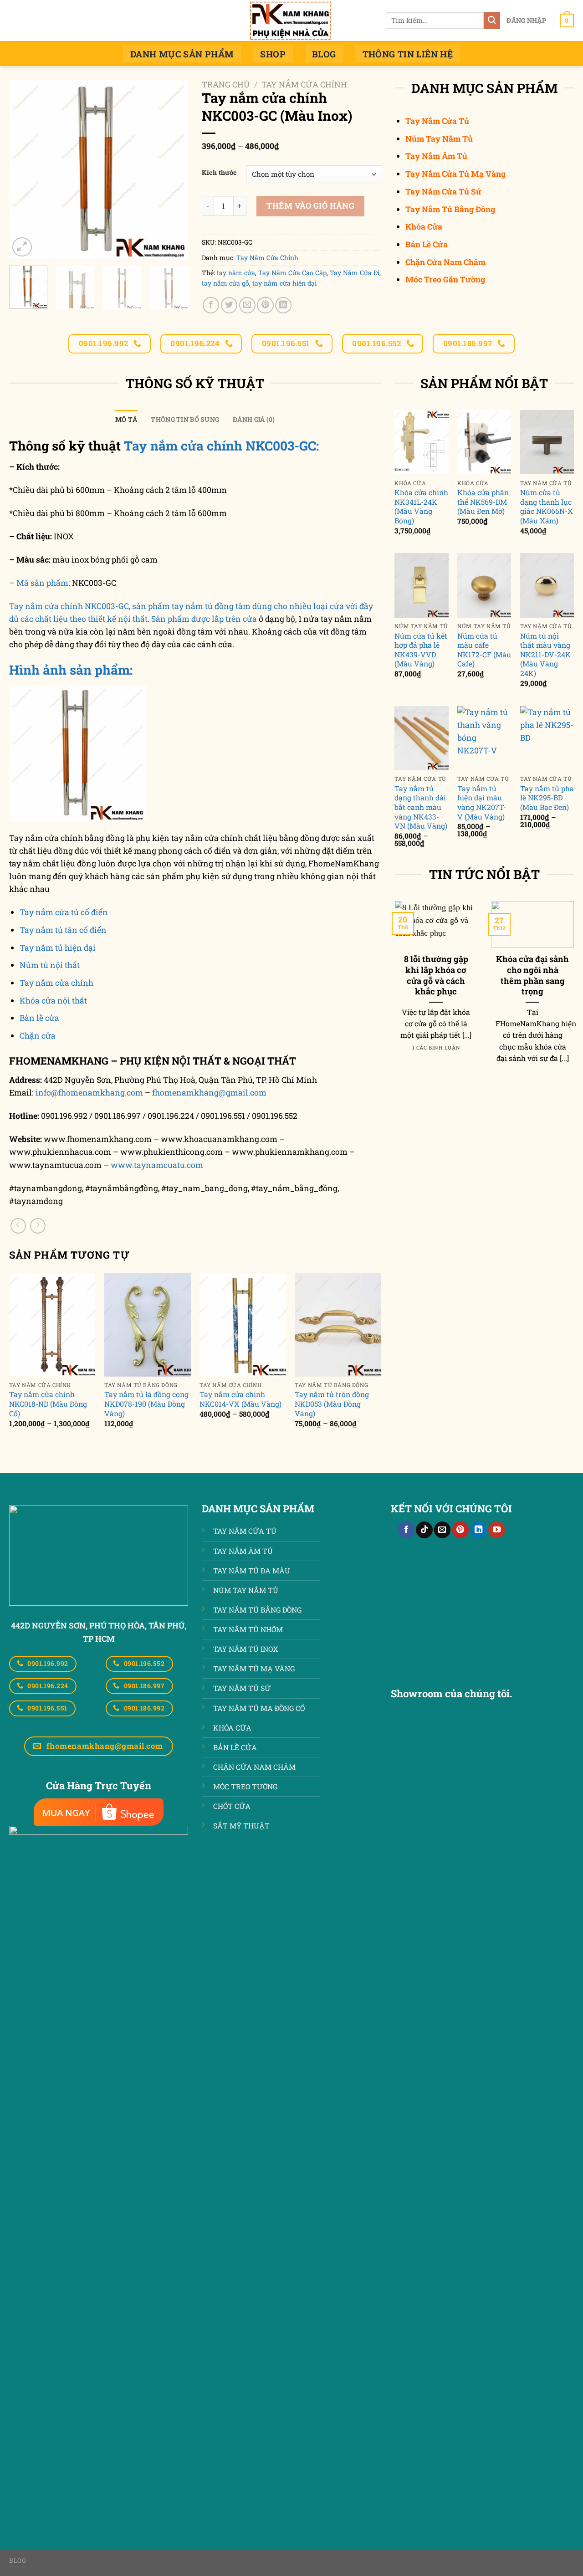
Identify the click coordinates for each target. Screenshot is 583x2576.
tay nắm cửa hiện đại (284, 283)
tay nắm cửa (236, 273)
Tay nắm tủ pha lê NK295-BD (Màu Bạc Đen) (547, 798)
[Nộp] (492, 21)
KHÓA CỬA (232, 1728)
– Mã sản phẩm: (40, 583)
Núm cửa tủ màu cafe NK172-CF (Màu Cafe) (484, 650)
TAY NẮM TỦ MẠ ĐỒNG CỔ (259, 1708)
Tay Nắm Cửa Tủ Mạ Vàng (455, 174)
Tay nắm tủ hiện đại (58, 948)
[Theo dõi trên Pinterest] (460, 1530)
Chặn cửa (38, 1036)
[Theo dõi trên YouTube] (496, 1530)
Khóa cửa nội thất (53, 1001)
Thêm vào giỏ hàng (310, 206)
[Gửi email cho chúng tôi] (442, 1530)
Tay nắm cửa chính (56, 983)
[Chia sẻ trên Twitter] (229, 305)
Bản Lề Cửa (427, 244)
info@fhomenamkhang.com (89, 1093)
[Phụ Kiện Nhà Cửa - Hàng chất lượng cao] (291, 20)
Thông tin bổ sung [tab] (185, 419)
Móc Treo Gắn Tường (445, 279)
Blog (324, 54)
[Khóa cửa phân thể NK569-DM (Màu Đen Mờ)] (484, 442)
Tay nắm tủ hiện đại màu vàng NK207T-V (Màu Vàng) (482, 803)
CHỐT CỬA (232, 1806)
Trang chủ (226, 85)
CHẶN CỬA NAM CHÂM (254, 1767)
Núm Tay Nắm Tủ (439, 139)
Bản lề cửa (39, 1018)
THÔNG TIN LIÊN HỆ (408, 54)
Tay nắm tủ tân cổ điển (63, 930)
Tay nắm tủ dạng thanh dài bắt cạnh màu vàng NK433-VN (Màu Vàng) (421, 807)
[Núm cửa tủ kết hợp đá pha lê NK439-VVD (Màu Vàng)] (421, 585)
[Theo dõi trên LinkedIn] (479, 1530)
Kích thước (219, 173)
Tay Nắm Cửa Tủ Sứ (443, 192)
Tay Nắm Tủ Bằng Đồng (450, 209)
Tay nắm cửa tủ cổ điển (64, 912)
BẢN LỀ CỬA (235, 1747)
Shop (273, 54)
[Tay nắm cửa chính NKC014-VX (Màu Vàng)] (243, 1325)
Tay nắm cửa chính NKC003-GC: (221, 446)
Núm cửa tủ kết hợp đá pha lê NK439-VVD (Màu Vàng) (421, 650)
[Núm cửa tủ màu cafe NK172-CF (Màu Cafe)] (484, 585)
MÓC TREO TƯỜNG (245, 1786)
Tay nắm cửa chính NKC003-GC (69, 606)
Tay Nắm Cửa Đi (355, 273)
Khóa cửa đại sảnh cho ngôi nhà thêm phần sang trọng (532, 975)
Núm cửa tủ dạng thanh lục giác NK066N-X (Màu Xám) (547, 507)
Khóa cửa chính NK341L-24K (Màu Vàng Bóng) (421, 507)
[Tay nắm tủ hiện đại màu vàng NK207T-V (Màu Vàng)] (484, 738)
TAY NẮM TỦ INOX (246, 1649)
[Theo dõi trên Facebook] (406, 1530)
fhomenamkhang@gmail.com (209, 1093)
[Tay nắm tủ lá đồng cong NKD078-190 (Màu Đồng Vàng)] (148, 1325)
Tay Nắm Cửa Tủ (437, 121)
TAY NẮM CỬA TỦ (245, 1531)
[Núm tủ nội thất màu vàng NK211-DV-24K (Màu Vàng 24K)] (547, 585)
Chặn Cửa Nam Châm (445, 262)
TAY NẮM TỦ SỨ (242, 1688)
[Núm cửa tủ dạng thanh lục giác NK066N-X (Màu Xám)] (547, 442)
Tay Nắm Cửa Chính (304, 85)
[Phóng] (22, 247)
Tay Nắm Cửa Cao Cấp (292, 273)
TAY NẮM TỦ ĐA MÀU (252, 1570)
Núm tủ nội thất (50, 965)
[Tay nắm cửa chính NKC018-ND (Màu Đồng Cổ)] (52, 1325)
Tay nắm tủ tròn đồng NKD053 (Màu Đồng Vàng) (332, 1404)
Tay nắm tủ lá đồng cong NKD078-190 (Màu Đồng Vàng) (146, 1404)
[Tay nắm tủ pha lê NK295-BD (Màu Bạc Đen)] (547, 738)
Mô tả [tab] (126, 419)
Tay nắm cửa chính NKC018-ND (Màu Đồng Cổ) (48, 1404)
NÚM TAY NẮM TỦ (246, 1590)
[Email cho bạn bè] (247, 305)
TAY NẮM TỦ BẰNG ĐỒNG (257, 1610)
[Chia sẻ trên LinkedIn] (283, 305)
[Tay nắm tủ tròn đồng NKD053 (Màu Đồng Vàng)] (338, 1325)
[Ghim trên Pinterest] (265, 305)
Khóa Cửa (424, 227)
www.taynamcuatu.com (157, 1165)
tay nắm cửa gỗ (225, 283)
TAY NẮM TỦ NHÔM (248, 1629)
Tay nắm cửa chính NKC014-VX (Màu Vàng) (240, 1399)
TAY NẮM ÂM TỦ (243, 1551)
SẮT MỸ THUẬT (241, 1826)
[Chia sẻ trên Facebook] (211, 305)
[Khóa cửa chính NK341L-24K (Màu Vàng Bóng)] (421, 442)
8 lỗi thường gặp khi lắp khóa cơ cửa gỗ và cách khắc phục (436, 975)
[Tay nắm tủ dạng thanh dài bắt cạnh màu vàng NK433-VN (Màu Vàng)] (421, 738)
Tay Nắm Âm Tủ (436, 156)
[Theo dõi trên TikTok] (424, 1530)
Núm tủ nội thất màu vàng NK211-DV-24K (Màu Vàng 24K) (545, 655)
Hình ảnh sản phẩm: (71, 670)
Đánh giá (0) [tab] (254, 419)
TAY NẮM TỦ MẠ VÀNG (254, 1668)
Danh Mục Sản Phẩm (182, 54)
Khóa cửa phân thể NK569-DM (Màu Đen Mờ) (483, 502)
